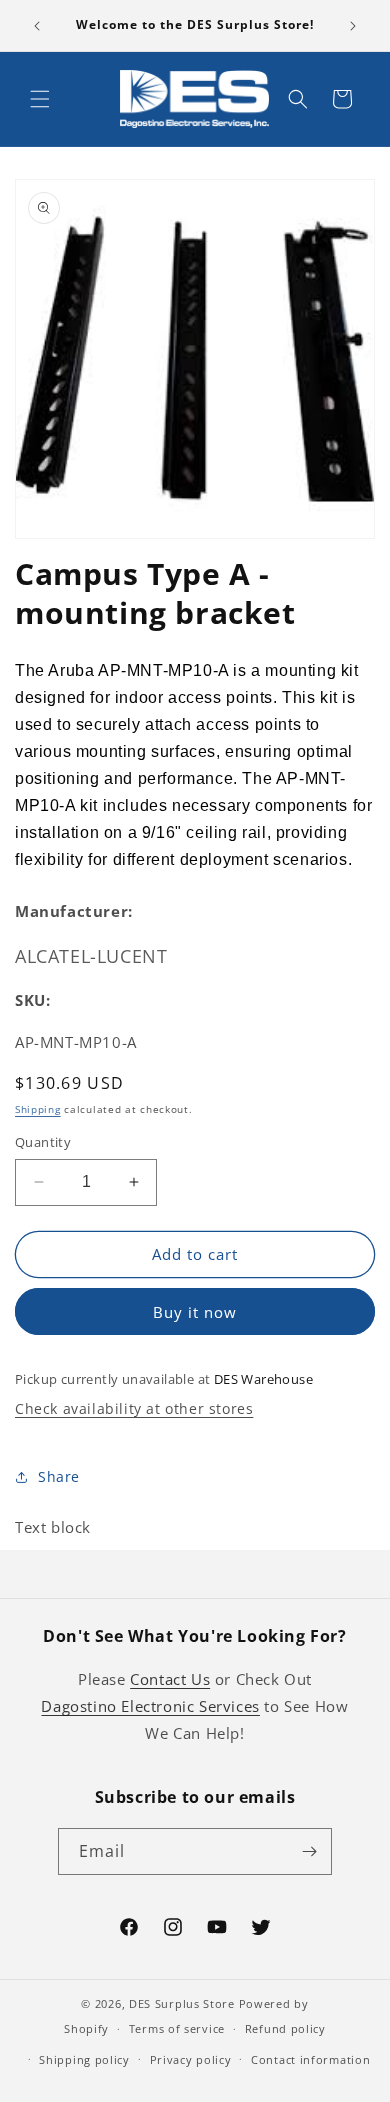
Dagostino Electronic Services (150, 1706)
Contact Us (170, 1679)
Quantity (43, 1142)
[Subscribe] (309, 1851)
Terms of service (177, 2028)
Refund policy (285, 2028)
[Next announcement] (353, 26)
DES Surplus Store (182, 2003)
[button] (40, 99)
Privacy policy (191, 2059)
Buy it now (195, 1312)
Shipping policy (84, 2059)
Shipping (38, 1109)
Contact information (310, 2059)
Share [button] (59, 1476)
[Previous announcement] (37, 26)
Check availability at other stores (134, 1408)
